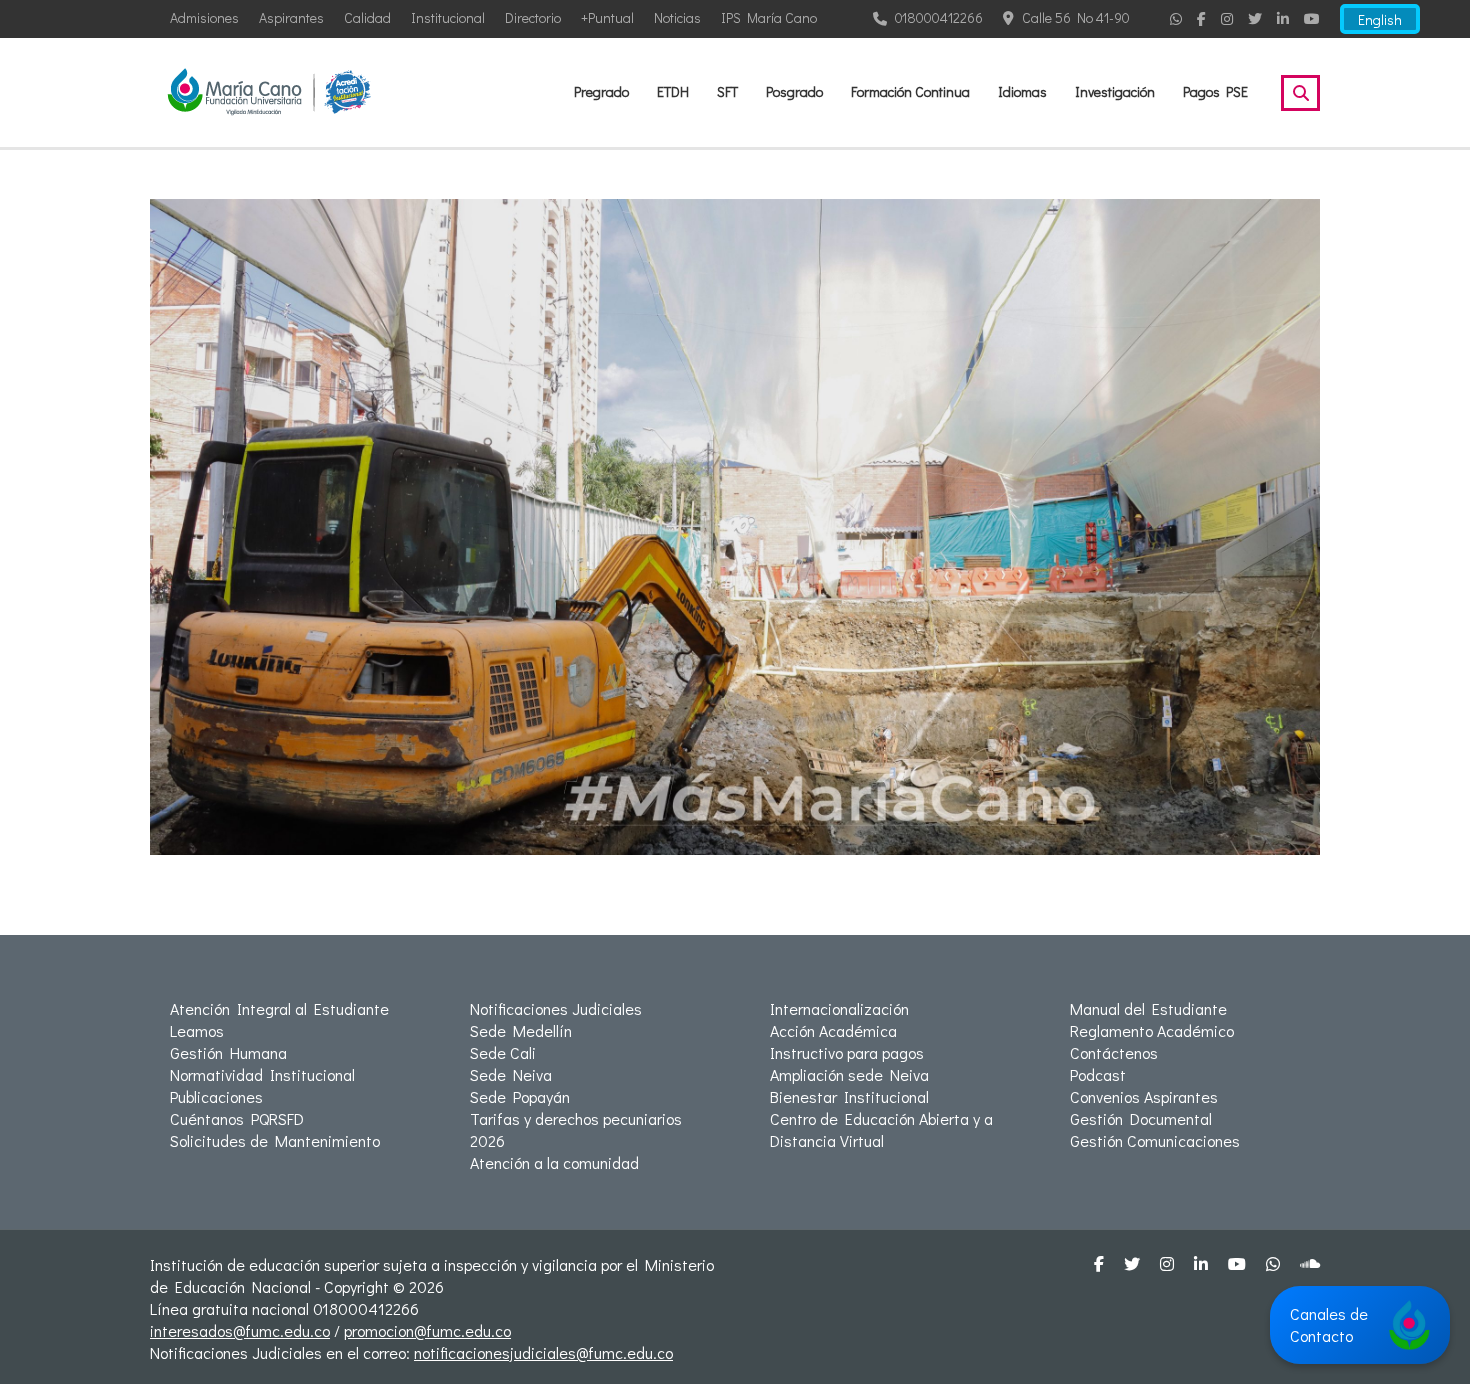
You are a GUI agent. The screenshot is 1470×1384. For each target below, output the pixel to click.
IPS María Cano (769, 17)
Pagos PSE (1215, 91)
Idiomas (1022, 91)
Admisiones (204, 17)
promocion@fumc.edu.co (427, 1330)
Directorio (533, 17)
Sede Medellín (521, 1030)
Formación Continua (910, 91)
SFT (727, 91)
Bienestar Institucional (849, 1096)
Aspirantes (291, 17)
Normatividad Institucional (262, 1074)
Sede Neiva (511, 1074)
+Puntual (607, 17)
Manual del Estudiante (1148, 1008)
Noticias (677, 17)
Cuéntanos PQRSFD (237, 1118)
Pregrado (601, 91)
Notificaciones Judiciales (556, 1008)
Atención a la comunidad (554, 1162)
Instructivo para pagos (847, 1052)
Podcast (1098, 1074)
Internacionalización (839, 1008)
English (1380, 19)
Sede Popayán (520, 1096)
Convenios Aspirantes (1144, 1096)
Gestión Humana (228, 1052)
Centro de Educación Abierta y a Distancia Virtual (881, 1129)
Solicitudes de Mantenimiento (275, 1140)
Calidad (367, 17)
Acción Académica (833, 1030)
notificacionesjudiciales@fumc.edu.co (543, 1352)
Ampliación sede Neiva (849, 1074)
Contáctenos (1114, 1052)
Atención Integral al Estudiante (279, 1008)
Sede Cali (503, 1052)
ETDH (673, 91)
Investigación (1115, 91)
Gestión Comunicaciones (1155, 1140)
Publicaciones (216, 1096)
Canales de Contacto (1329, 1324)
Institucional (448, 17)
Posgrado (794, 91)
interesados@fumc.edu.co (240, 1330)
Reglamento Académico (1152, 1030)
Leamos (197, 1030)
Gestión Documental (1141, 1118)
